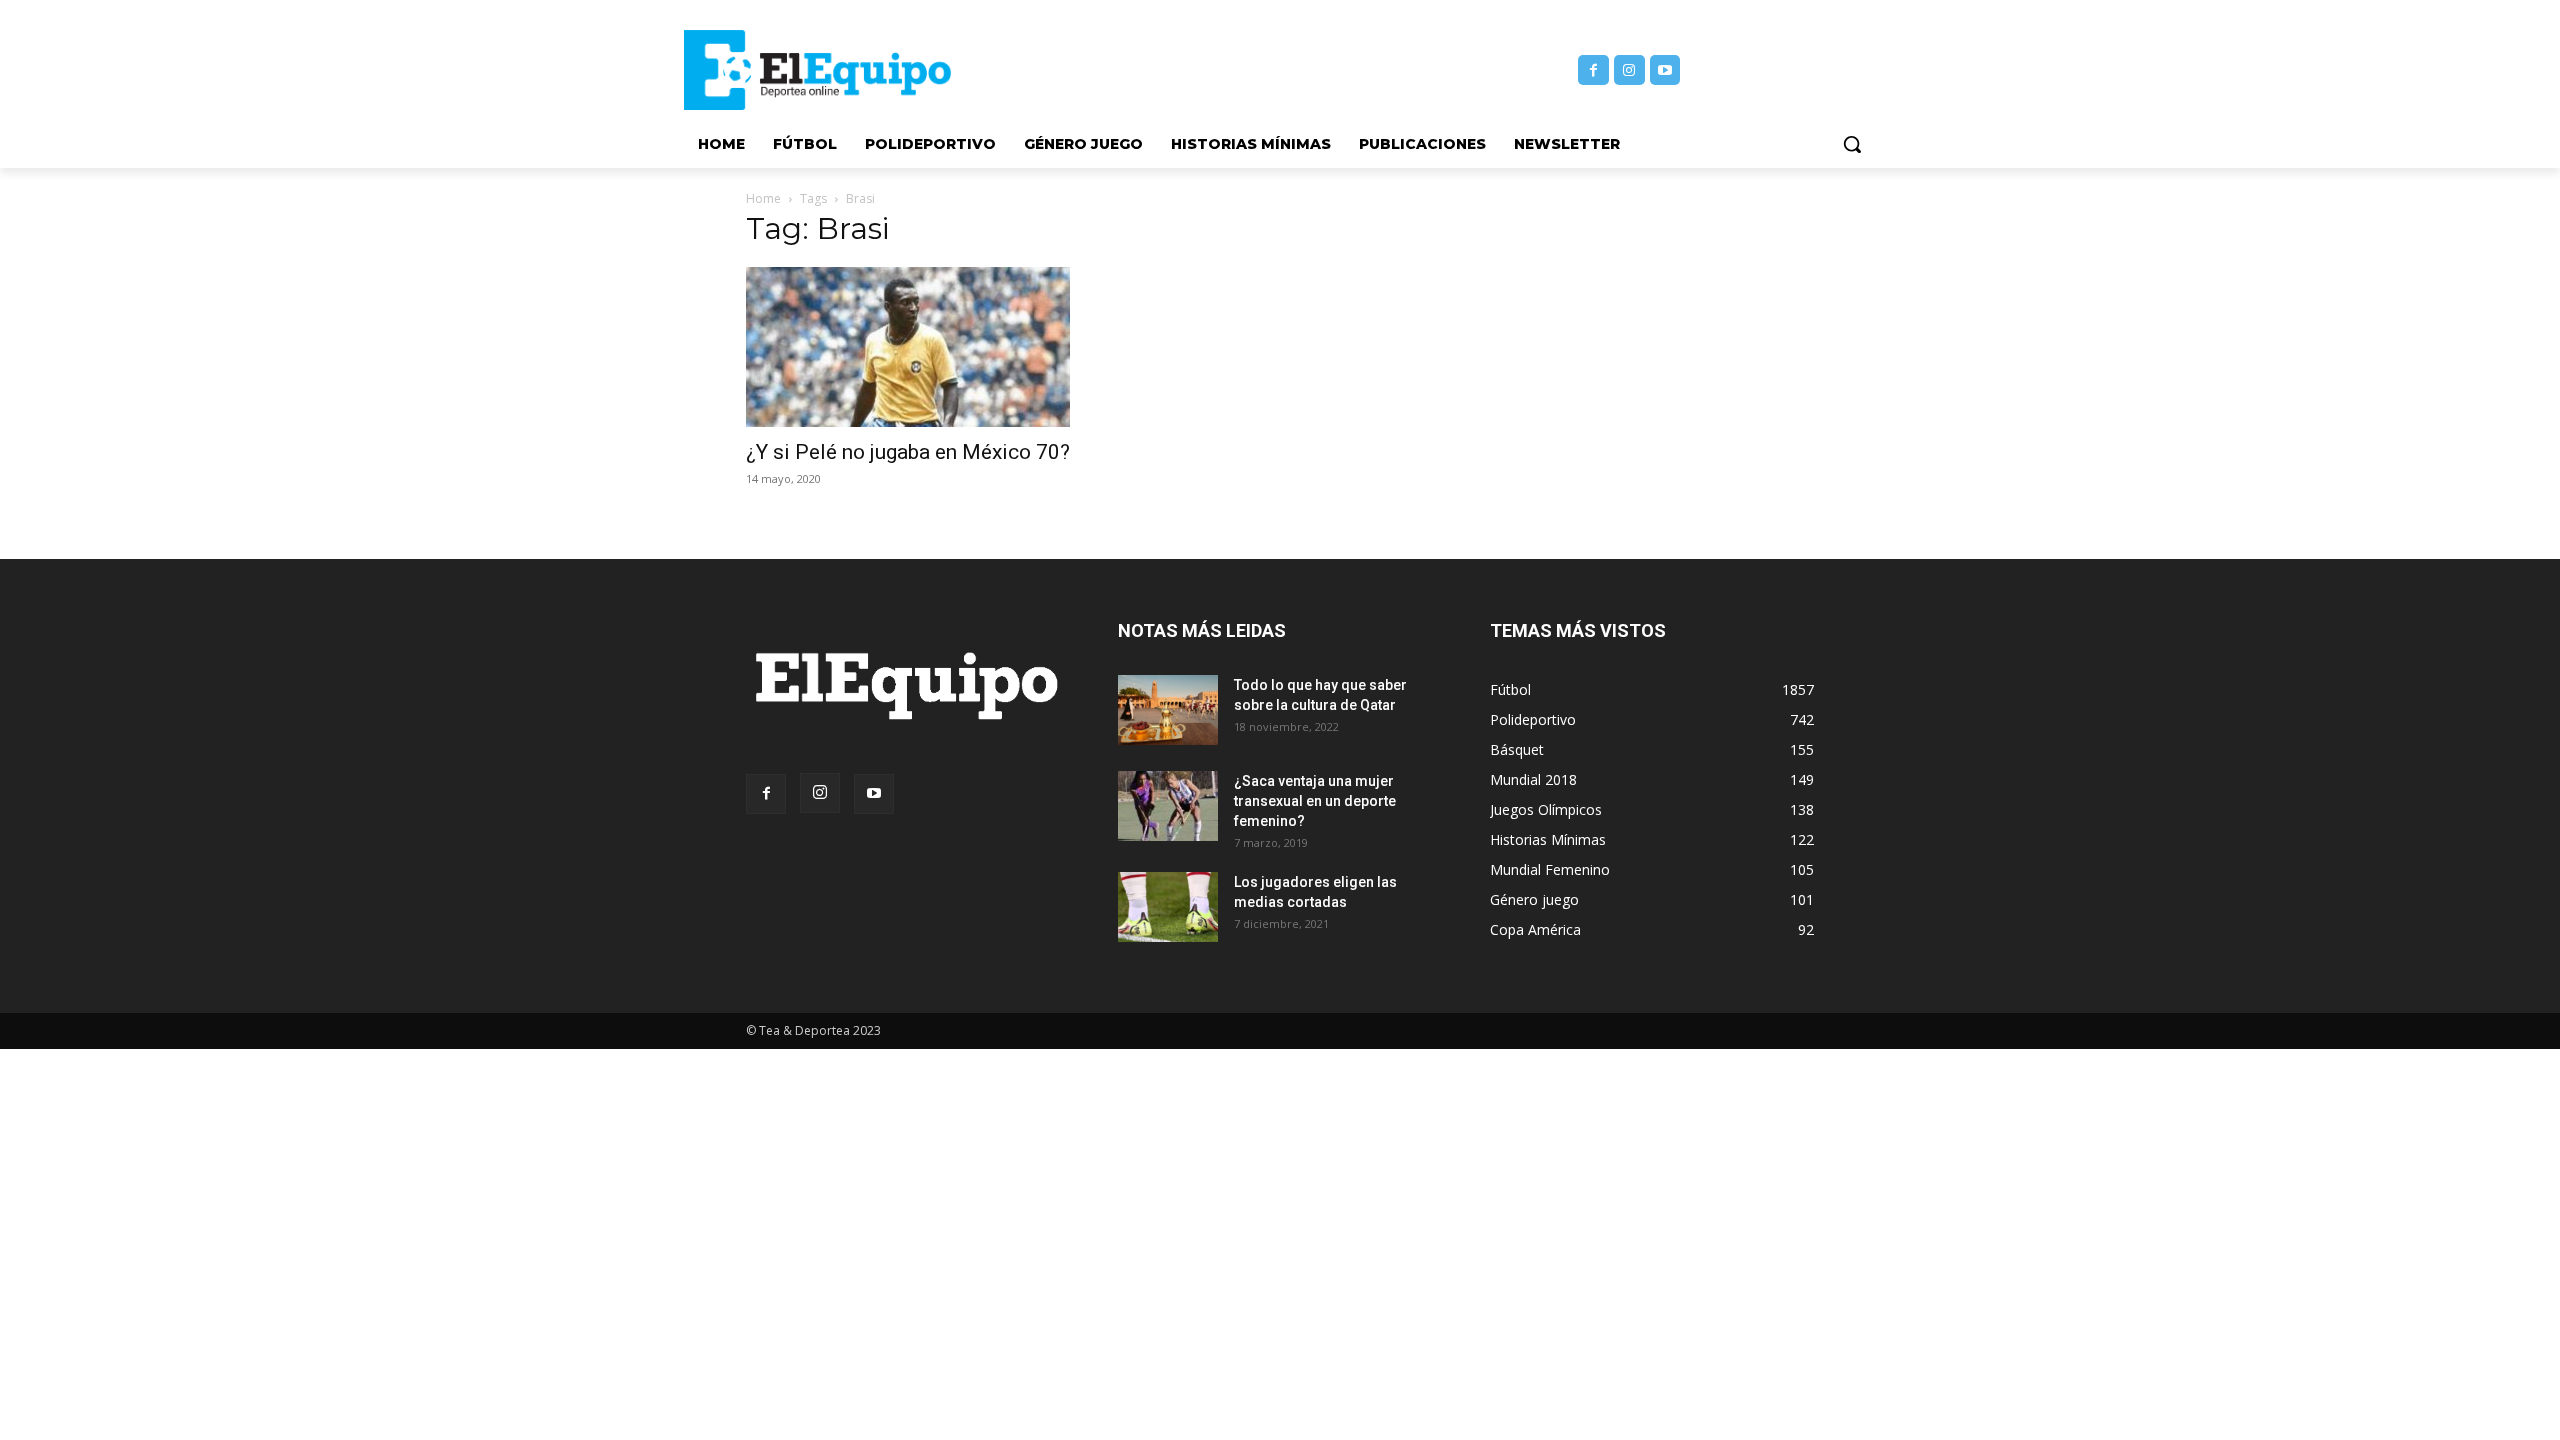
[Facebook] (1593, 70)
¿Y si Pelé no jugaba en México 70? (908, 452)
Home (763, 198)
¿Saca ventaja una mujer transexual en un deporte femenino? (1315, 801)
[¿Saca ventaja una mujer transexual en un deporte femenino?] (1168, 806)
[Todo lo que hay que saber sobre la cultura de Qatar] (1168, 710)
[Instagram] (1629, 70)
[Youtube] (1665, 70)
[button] (1852, 144)
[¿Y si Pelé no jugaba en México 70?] (908, 347)
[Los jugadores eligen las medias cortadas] (1168, 907)
